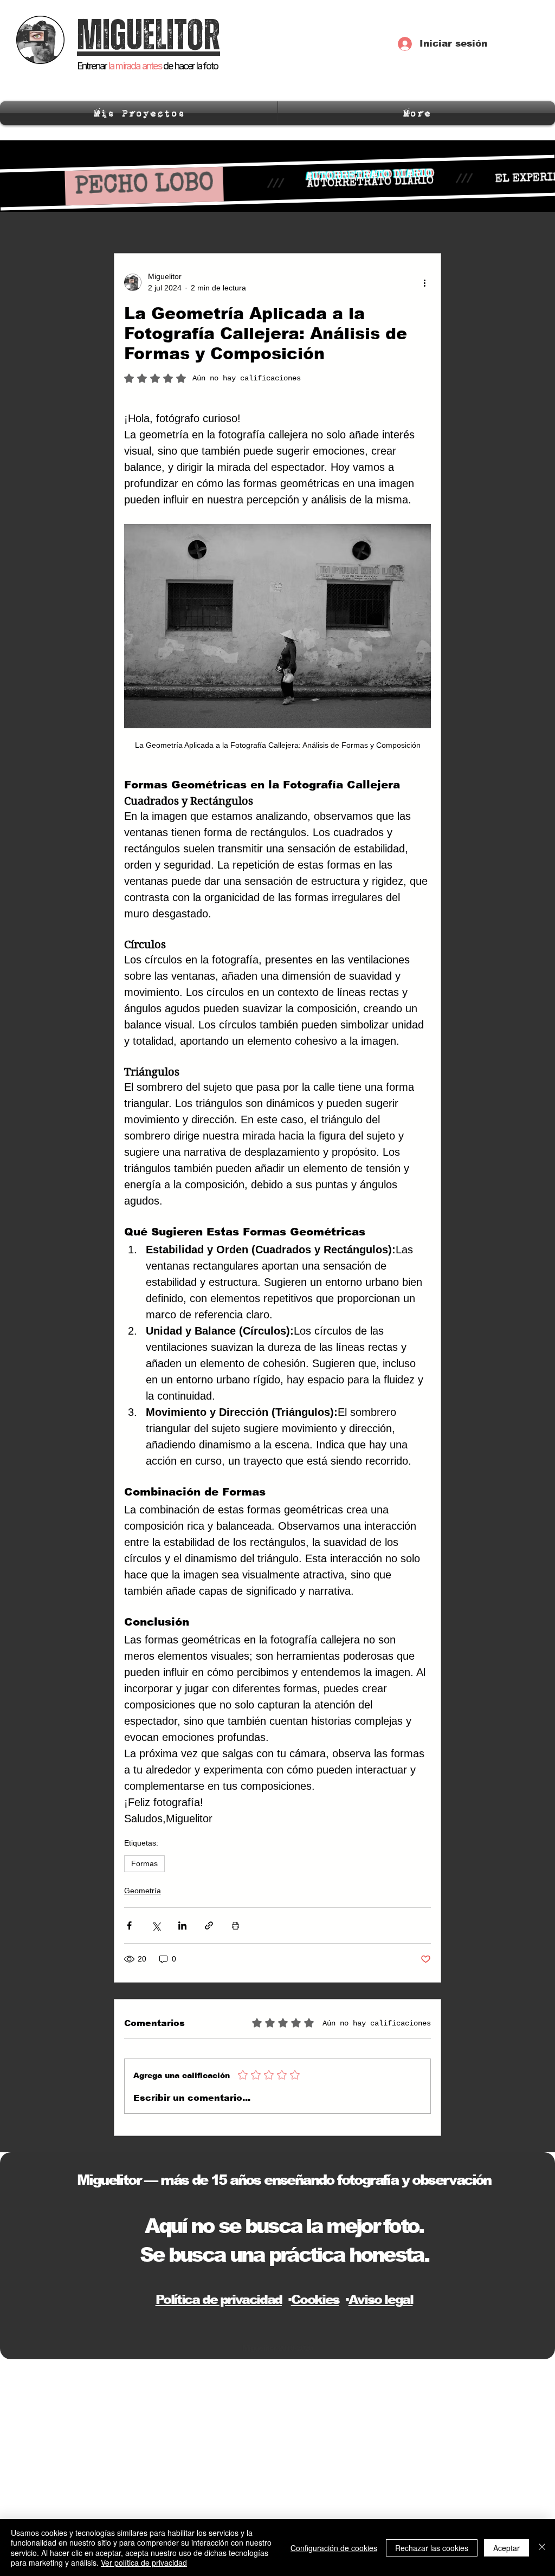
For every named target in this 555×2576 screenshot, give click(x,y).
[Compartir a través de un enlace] (209, 1925)
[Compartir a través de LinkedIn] (182, 1925)
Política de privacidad (219, 2299)
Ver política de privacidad (144, 2562)
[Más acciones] (424, 282)
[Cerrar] (542, 2548)
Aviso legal (381, 2299)
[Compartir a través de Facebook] (129, 1925)
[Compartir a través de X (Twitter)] (156, 1925)
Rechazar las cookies (432, 2548)
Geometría (143, 1891)
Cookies (315, 2299)
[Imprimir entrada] (235, 1925)
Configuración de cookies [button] (334, 2548)
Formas (144, 1863)
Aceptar (506, 2548)
